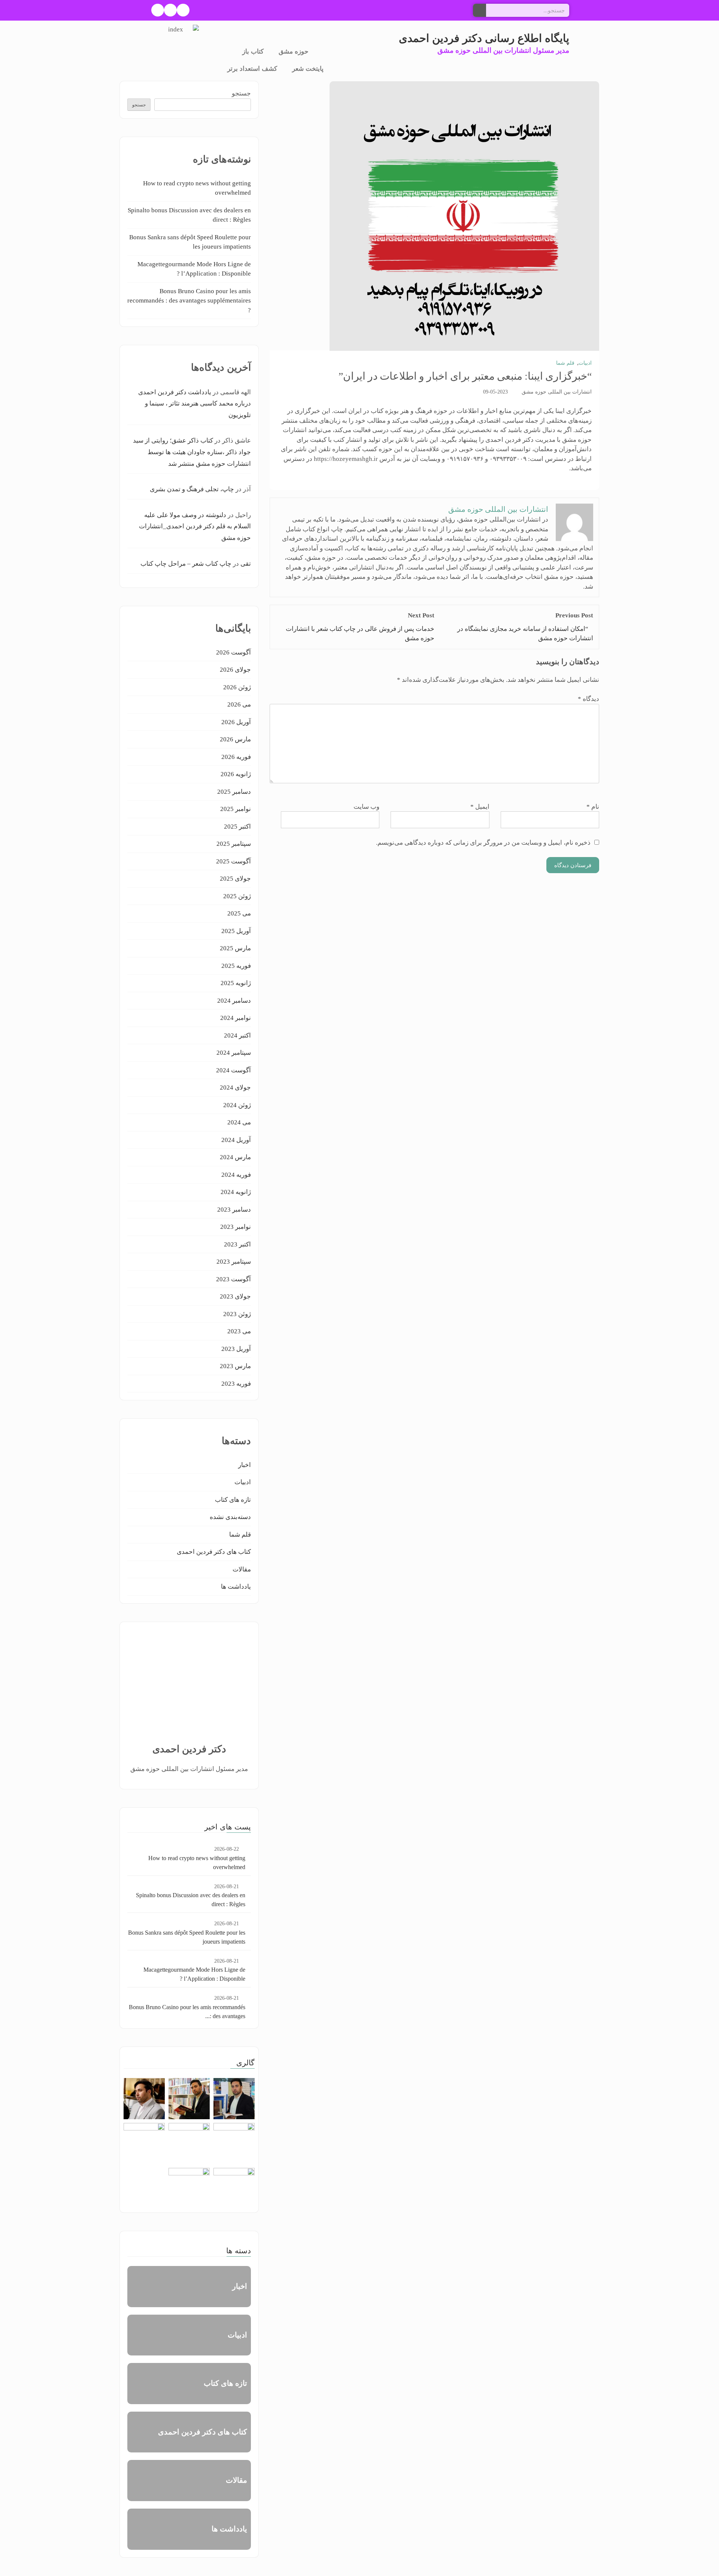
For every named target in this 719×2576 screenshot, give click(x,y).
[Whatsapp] (158, 10)
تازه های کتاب (233, 1500)
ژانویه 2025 (236, 983)
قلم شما (565, 363)
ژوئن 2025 (237, 896)
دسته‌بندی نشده (230, 1517)
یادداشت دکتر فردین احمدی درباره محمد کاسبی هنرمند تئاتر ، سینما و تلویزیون (195, 404)
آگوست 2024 (233, 1070)
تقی (246, 564)
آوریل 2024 (236, 1140)
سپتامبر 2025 (234, 844)
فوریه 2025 (236, 966)
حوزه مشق (294, 51)
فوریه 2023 (236, 1384)
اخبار (245, 1465)
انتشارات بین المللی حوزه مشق (557, 392)
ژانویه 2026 (236, 774)
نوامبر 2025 (236, 809)
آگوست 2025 (233, 861)
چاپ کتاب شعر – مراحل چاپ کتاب (186, 564)
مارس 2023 (235, 1366)
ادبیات (585, 363)
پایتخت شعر (308, 69)
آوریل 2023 (236, 1349)
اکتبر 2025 (237, 827)
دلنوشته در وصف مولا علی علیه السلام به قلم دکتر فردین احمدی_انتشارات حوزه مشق (195, 526)
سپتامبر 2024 (234, 1053)
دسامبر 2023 (234, 1210)
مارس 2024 (235, 1157)
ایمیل (480, 807)
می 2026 (239, 704)
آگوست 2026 (233, 652)
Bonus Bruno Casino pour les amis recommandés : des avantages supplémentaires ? (189, 301)
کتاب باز (253, 51)
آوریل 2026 (236, 722)
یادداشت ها (236, 1587)
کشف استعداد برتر (252, 69)
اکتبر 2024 (237, 1035)
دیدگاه (588, 699)
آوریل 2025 (236, 931)
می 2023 (239, 1331)
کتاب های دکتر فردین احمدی (214, 1552)
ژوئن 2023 (237, 1314)
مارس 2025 (235, 948)
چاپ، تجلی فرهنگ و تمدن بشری (192, 489)
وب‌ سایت (366, 807)
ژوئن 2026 (237, 687)
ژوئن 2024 (237, 1105)
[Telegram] (183, 10)
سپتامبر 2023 (234, 1262)
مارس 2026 (235, 739)
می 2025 (239, 913)
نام (593, 807)
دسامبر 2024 (234, 1001)
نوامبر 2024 (236, 1018)
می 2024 (239, 1122)
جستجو (241, 93)
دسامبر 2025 (234, 792)
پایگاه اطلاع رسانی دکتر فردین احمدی (484, 38)
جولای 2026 (235, 670)
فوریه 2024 (236, 1175)
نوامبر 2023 (236, 1227)
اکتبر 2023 (237, 1244)
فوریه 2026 (236, 757)
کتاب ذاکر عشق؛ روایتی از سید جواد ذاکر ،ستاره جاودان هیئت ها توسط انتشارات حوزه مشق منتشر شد (192, 452)
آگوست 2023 (233, 1279)
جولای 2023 (235, 1296)
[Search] (480, 10)
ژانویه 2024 (236, 1192)
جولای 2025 (235, 879)
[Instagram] (170, 10)
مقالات (242, 1569)
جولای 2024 (235, 1087)
